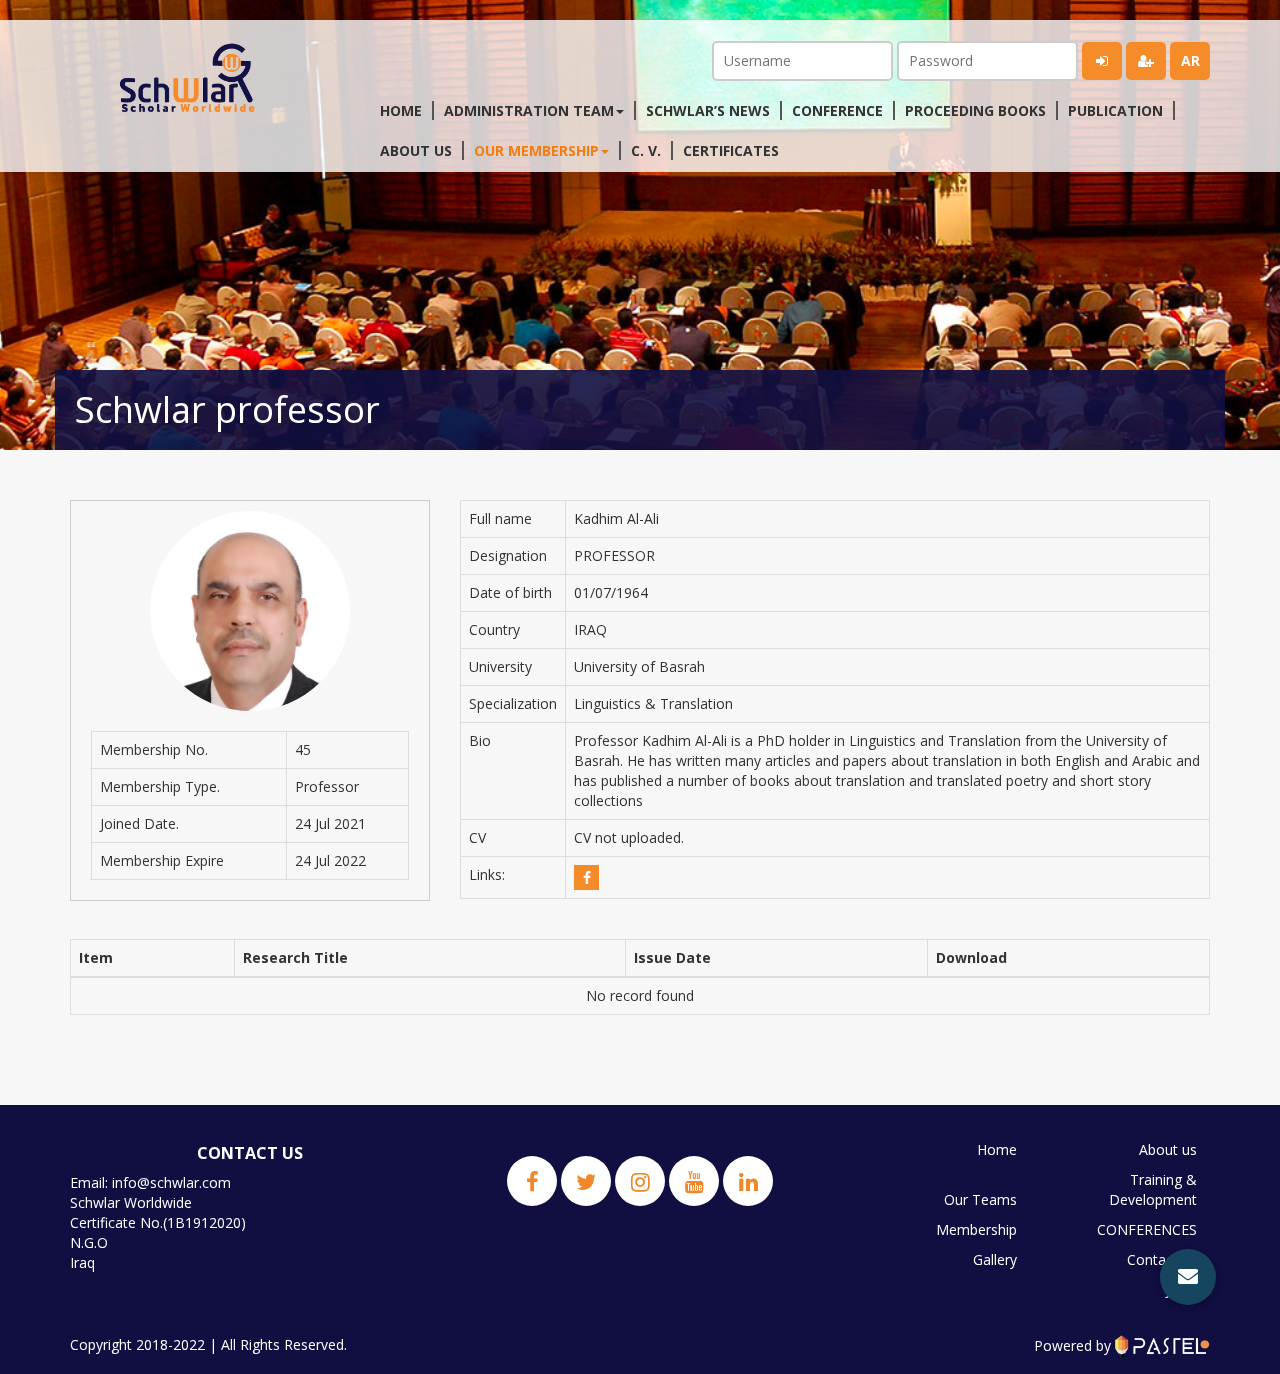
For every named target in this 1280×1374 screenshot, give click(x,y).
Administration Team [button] (529, 110)
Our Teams (980, 1199)
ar (1190, 60)
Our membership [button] (536, 150)
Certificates (731, 150)
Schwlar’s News (708, 110)
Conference (837, 110)
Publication (1115, 110)
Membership (976, 1229)
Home (401, 110)
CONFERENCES (1147, 1229)
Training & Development (1153, 1189)
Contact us (1162, 1259)
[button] (1188, 1277)
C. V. (646, 150)
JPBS (1181, 1289)
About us (416, 150)
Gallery (995, 1259)
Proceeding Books (975, 110)
